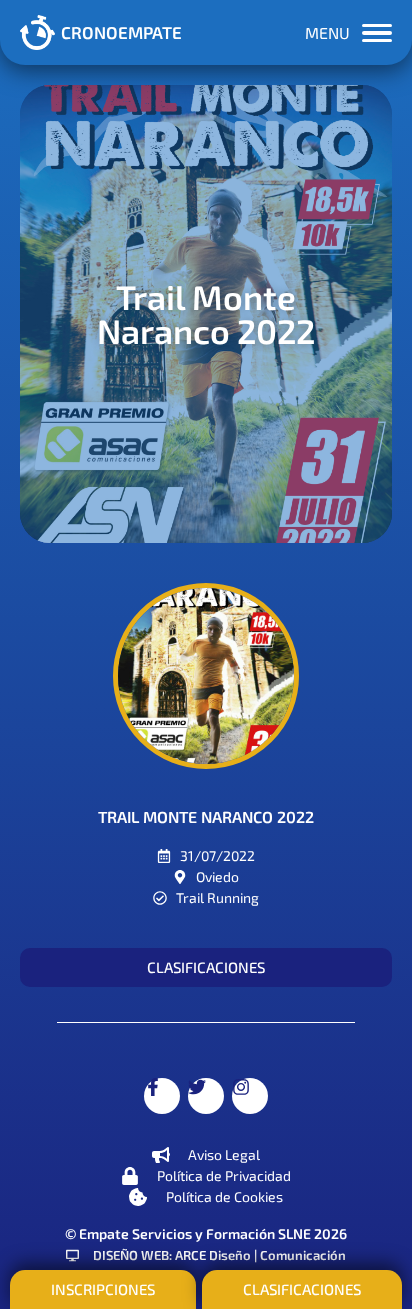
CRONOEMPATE (121, 32)
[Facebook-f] (162, 1096)
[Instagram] (250, 1096)
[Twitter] (206, 1096)
